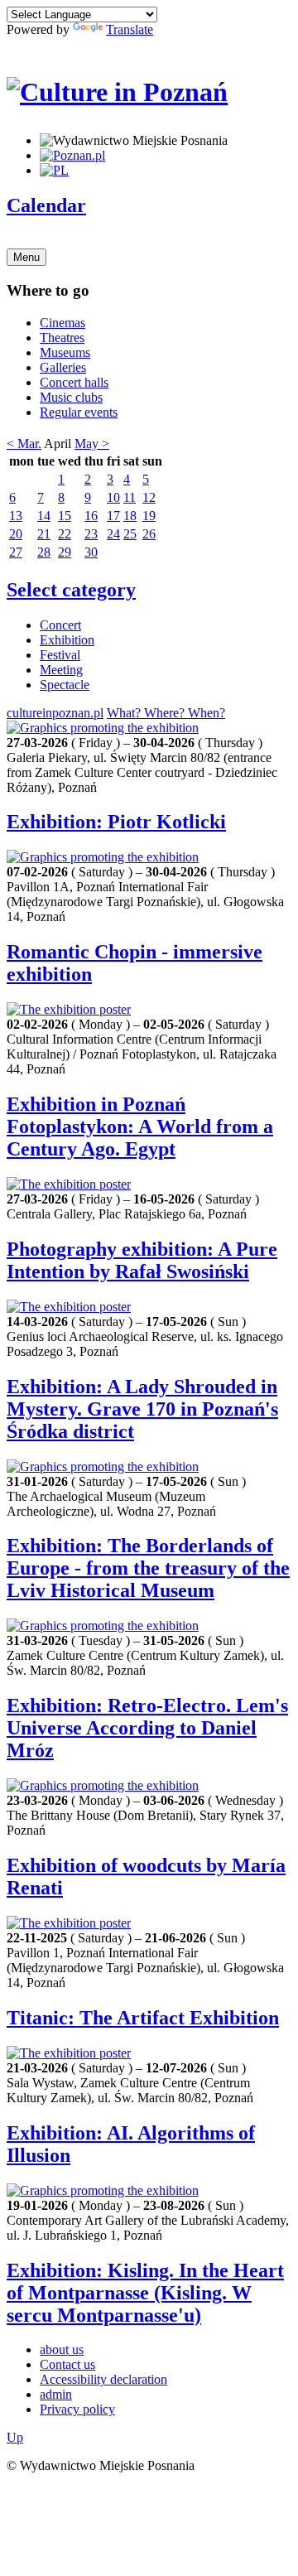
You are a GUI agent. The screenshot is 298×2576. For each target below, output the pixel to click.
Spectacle (65, 685)
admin (56, 2394)
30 (91, 552)
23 (91, 534)
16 (91, 516)
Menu (26, 257)
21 (44, 534)
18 (130, 516)
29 (65, 552)
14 (44, 516)
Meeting (61, 670)
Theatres (62, 338)
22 (65, 534)
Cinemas (62, 323)
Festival (60, 655)
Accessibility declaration (103, 2379)
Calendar (46, 205)
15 (65, 516)
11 (130, 497)
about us (62, 2349)
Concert (60, 625)
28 (44, 552)
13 (16, 516)
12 (149, 497)
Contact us (67, 2364)
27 (16, 552)
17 (113, 516)
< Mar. (24, 444)
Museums (65, 352)
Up (15, 2437)
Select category (71, 590)
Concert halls (74, 382)
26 (149, 534)
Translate (130, 29)
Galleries (63, 367)
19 (149, 516)
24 (113, 534)
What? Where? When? (166, 713)
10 (113, 497)
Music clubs (71, 397)
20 (16, 534)
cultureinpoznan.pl (55, 713)
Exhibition (67, 640)
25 (130, 534)
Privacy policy (77, 2409)
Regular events (79, 412)
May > (92, 444)
